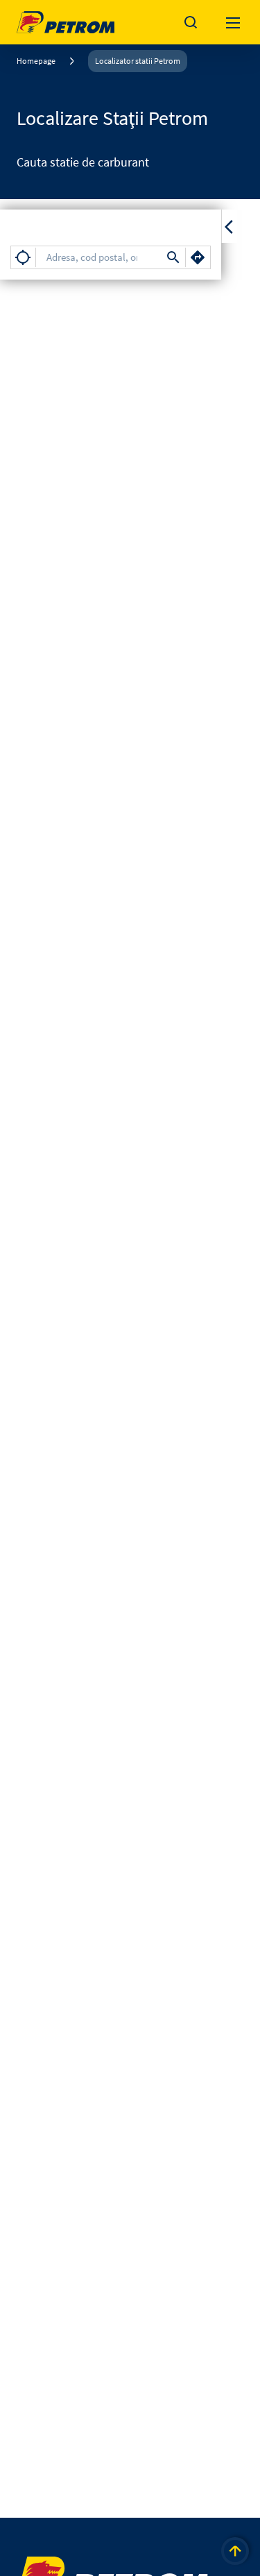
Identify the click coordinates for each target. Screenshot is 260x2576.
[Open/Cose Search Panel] (191, 22)
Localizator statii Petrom (138, 61)
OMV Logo (40, 19)
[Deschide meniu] (234, 22)
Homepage (36, 61)
